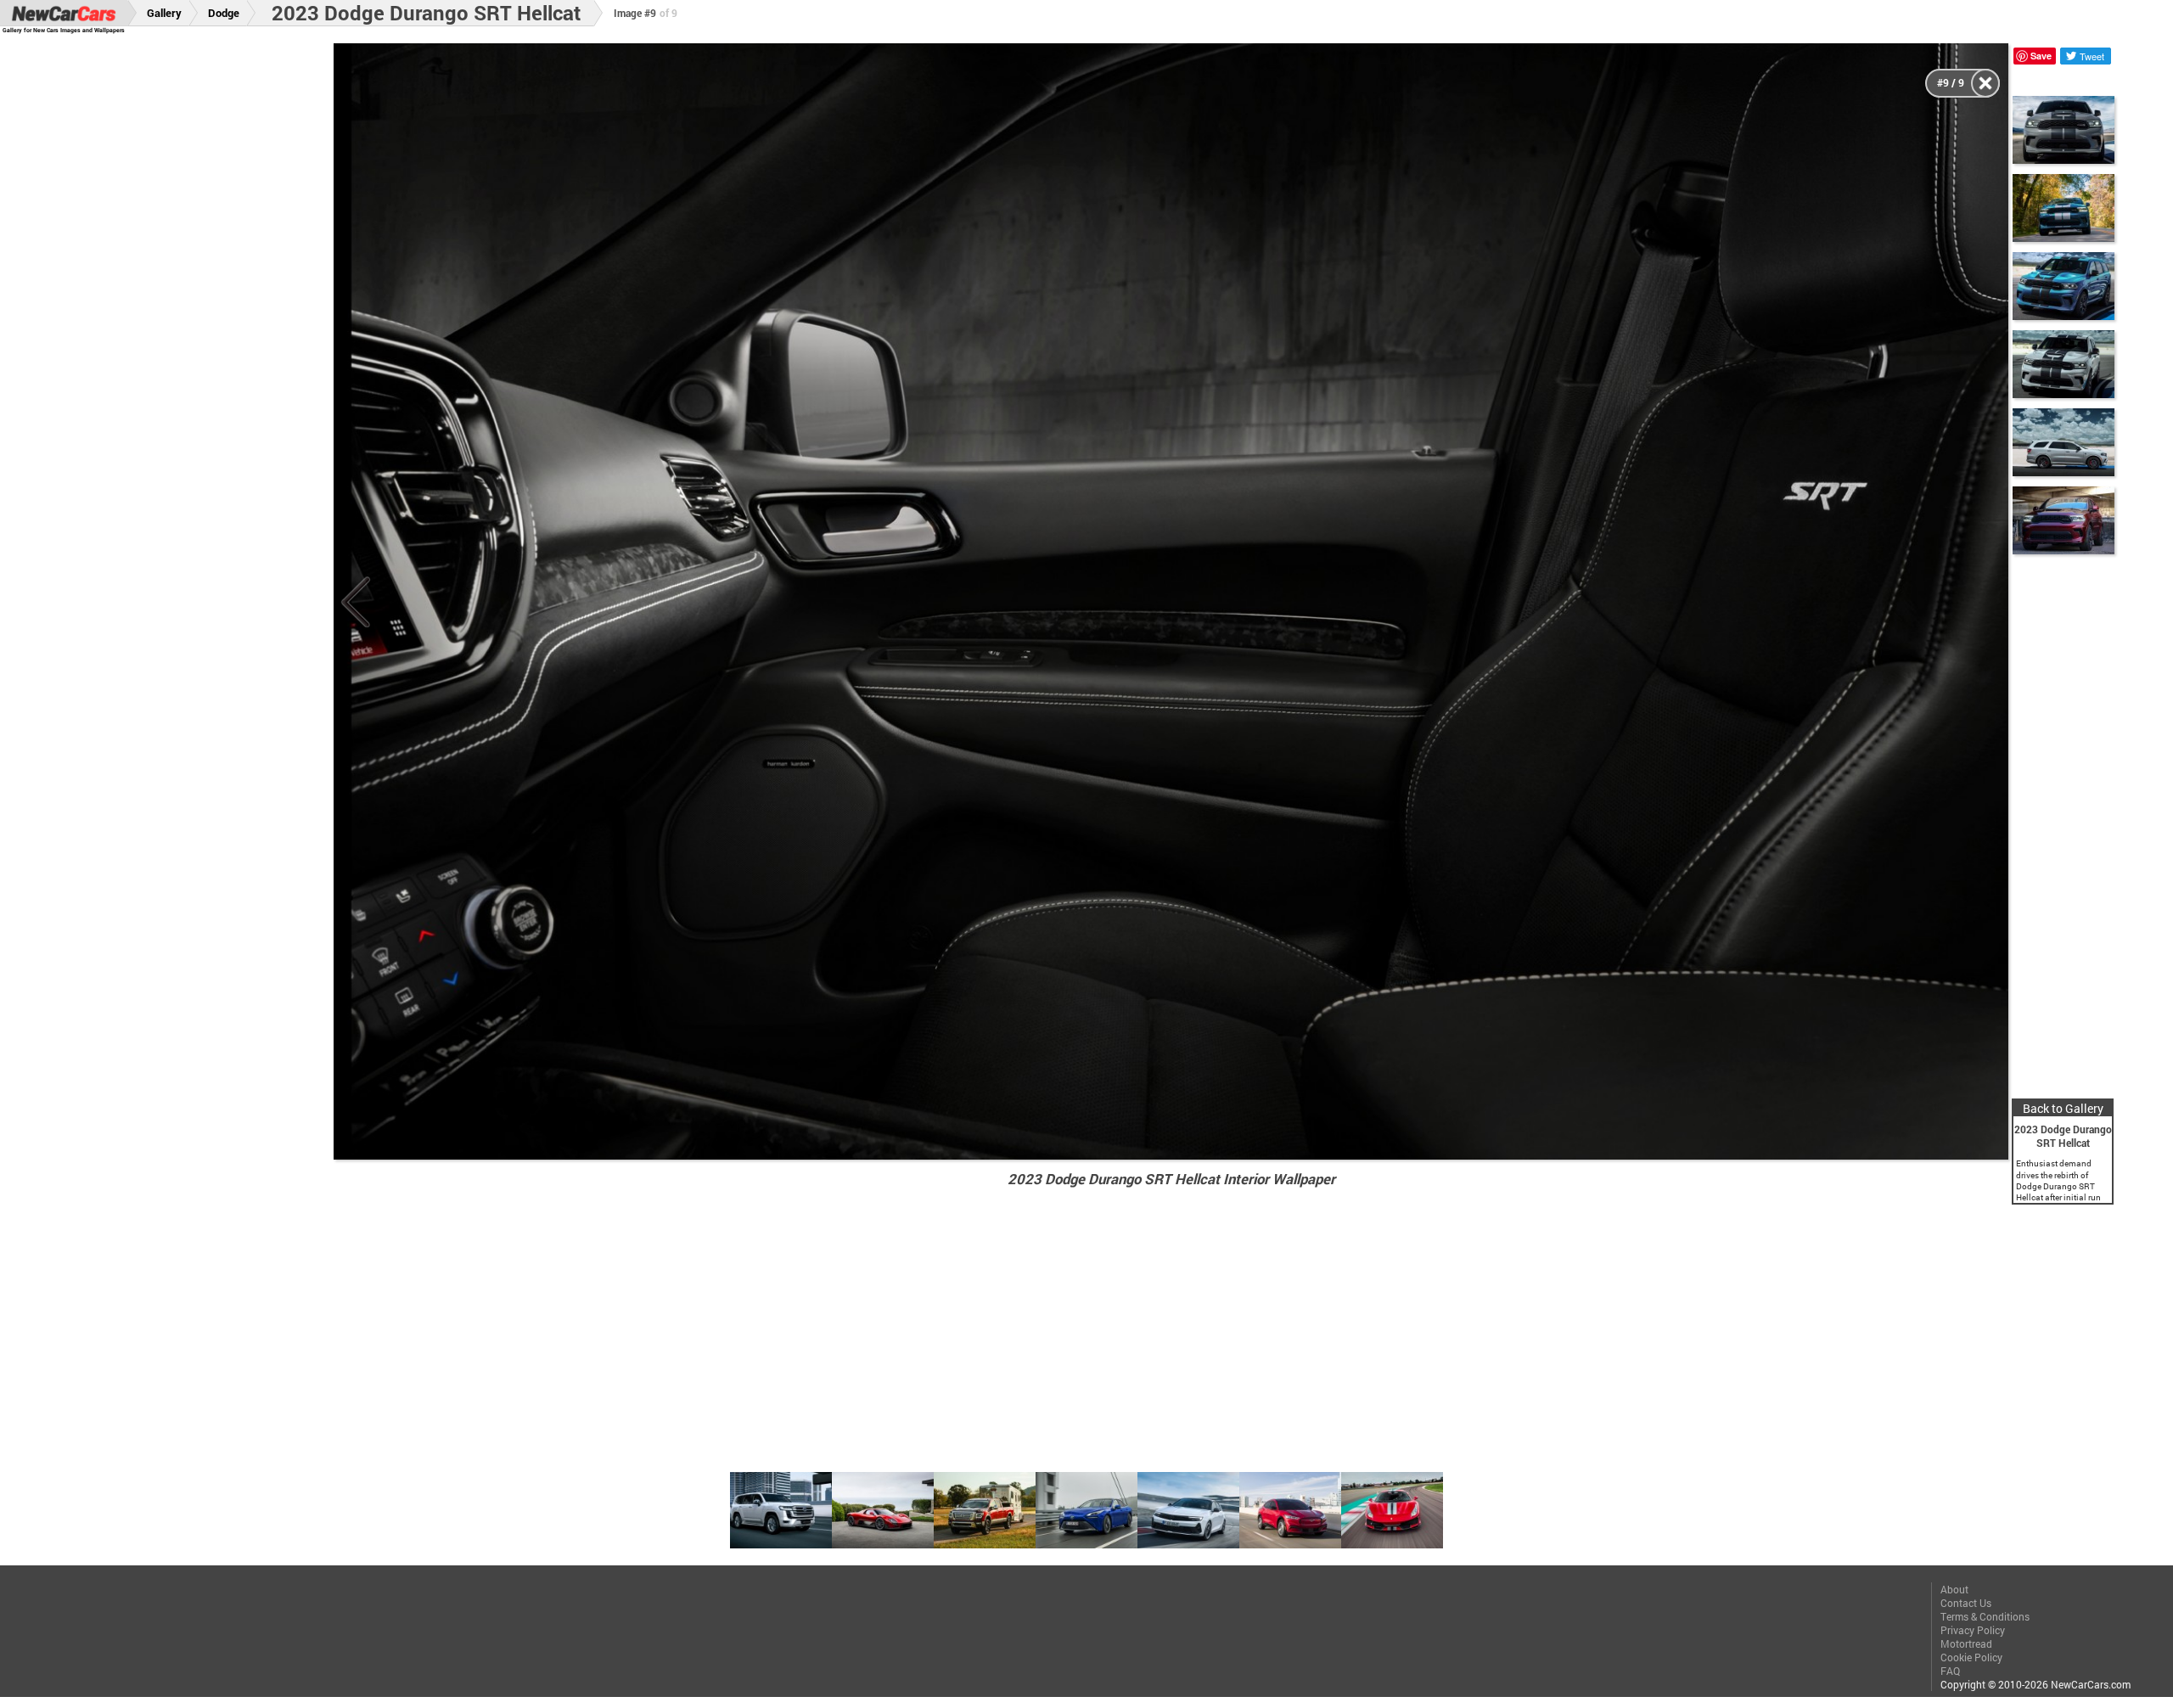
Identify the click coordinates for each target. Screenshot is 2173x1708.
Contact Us (1966, 1603)
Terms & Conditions (1985, 1616)
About (1954, 1589)
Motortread (1966, 1643)
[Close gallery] (1985, 83)
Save (2041, 56)
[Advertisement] (186, 298)
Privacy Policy (1973, 1630)
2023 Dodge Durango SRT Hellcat (426, 13)
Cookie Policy (1971, 1657)
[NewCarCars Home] (64, 13)
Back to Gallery (2063, 1108)
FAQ (1950, 1671)
